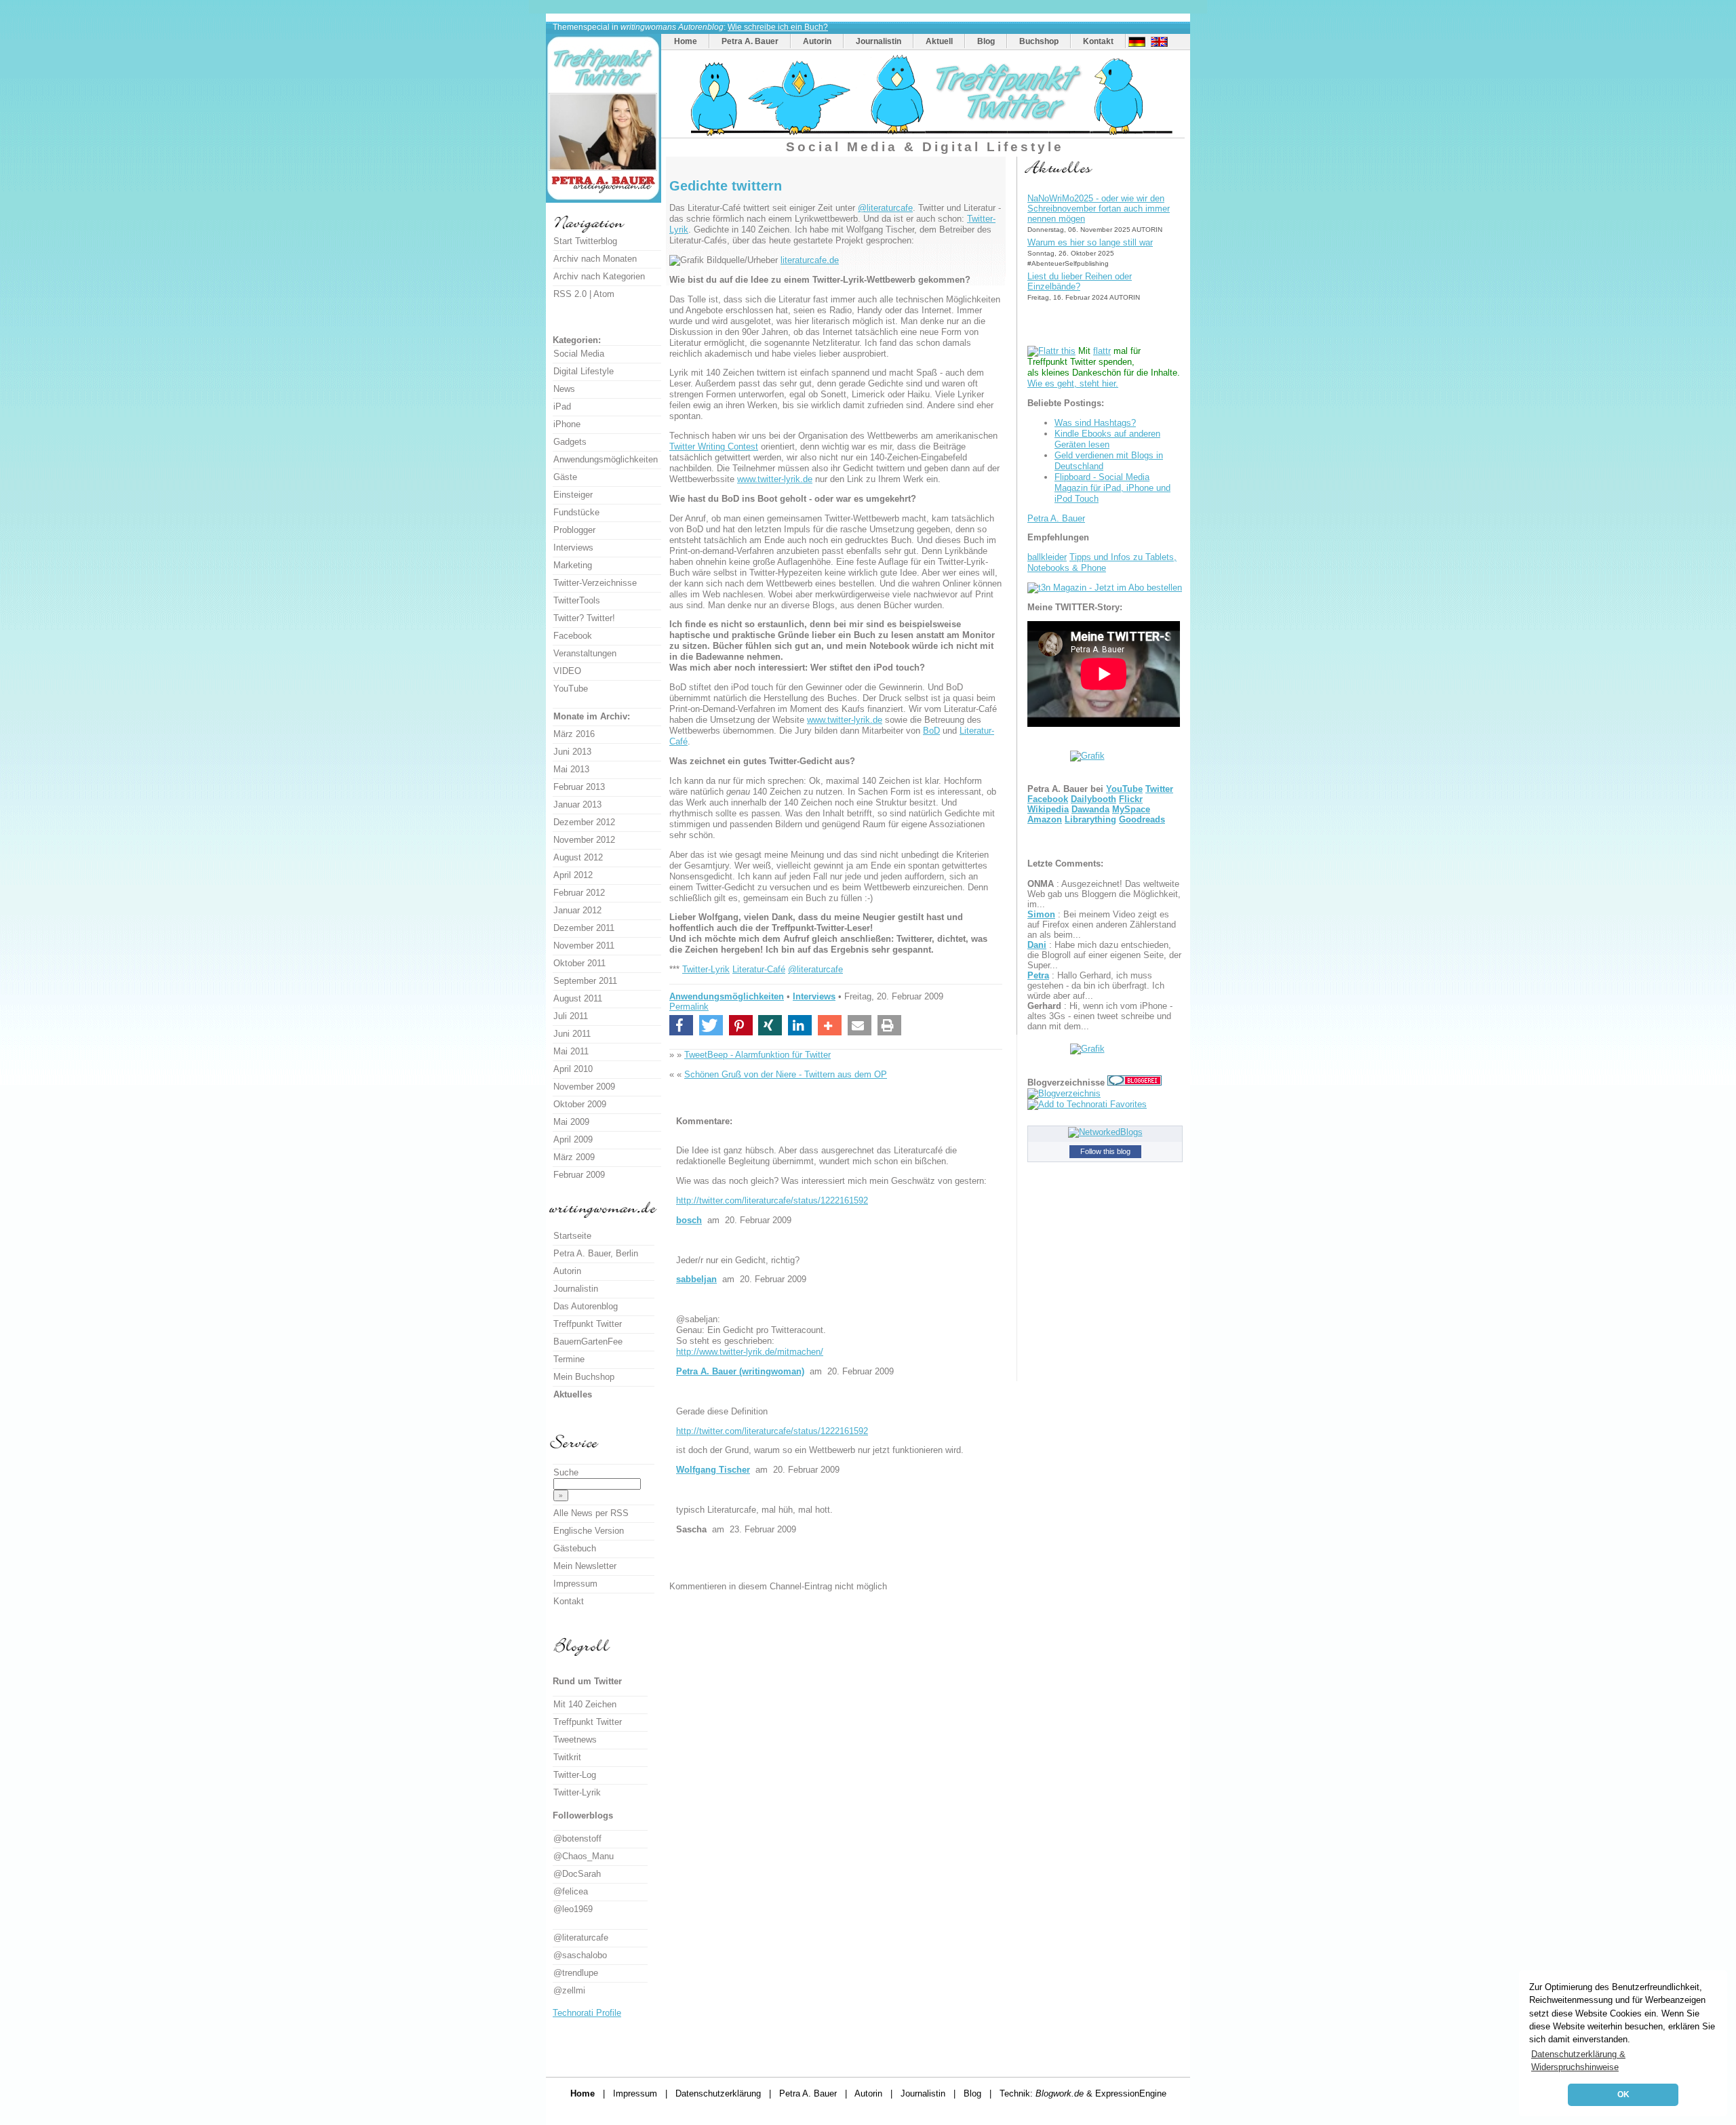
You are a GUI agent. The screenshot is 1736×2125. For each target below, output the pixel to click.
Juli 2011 (571, 1016)
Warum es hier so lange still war (1090, 242)
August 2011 (578, 998)
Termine (569, 1359)
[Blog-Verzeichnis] (1135, 1083)
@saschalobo (580, 1955)
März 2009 (574, 1157)
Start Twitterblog (585, 241)
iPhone (567, 424)
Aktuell (939, 41)
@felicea (571, 1891)
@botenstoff (577, 1839)
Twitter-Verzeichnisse (595, 583)
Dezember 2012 (584, 822)
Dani (1037, 945)
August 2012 (578, 857)
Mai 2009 (571, 1122)
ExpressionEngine (1131, 2093)
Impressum (575, 1584)
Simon (1041, 914)
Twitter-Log (575, 1775)
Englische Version (589, 1531)
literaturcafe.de (810, 260)
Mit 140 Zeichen (585, 1704)
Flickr (1131, 799)
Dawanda (1090, 809)
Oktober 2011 (579, 963)
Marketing (573, 565)
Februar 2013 (579, 787)
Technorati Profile (587, 2013)
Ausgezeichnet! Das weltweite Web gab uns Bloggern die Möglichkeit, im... (1104, 894)
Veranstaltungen (585, 653)
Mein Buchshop (584, 1377)
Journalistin (879, 41)
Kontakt (1098, 41)
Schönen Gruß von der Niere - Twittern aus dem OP (786, 1074)
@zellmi (569, 1990)
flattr (1102, 351)
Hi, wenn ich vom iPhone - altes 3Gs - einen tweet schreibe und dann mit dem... (1100, 1016)
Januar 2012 (577, 910)
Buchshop (1039, 41)
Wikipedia (1048, 809)
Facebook (1048, 799)
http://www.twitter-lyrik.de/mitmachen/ (750, 1352)
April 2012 (573, 875)
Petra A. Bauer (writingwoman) (740, 1371)
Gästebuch (575, 1548)
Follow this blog (1105, 1151)
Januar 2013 (577, 805)
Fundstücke (576, 512)
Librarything (1090, 819)
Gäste (565, 477)
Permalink (689, 1007)
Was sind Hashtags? (1095, 423)
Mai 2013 (571, 769)
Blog (986, 41)
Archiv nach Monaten (595, 259)
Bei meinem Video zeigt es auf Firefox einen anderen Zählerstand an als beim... (1102, 925)
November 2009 (584, 1087)
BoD (931, 731)
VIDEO (567, 671)
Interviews (814, 996)
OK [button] (1623, 2094)
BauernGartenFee (588, 1342)
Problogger (574, 530)
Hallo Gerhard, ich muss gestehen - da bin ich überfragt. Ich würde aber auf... (1096, 986)
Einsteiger (573, 495)
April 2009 (573, 1139)
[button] (681, 1025)
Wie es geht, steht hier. (1073, 383)
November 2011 (584, 946)
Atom (604, 294)
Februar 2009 (579, 1175)
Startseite (572, 1236)
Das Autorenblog (586, 1306)
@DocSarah (577, 1874)
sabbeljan (696, 1279)
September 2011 (585, 981)
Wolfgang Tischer (713, 1470)
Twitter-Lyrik (706, 969)
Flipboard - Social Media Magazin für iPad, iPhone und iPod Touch (1112, 488)
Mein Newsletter (585, 1566)
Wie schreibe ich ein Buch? (778, 27)
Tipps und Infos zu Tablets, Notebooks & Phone (1102, 562)
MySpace (1131, 809)
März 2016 (574, 734)
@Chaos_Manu (584, 1856)
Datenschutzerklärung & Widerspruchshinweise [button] (1578, 2061)
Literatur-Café (759, 969)
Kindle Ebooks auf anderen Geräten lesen (1107, 439)
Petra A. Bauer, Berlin (596, 1253)
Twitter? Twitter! (584, 618)
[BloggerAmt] (1064, 1093)
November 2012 (584, 840)
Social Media (579, 354)
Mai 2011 (571, 1051)
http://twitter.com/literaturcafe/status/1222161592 (772, 1200)
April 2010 (573, 1069)
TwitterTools (577, 600)
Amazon (1045, 819)
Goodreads (1142, 819)
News (564, 389)
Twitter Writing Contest (714, 446)
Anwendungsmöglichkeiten (727, 996)
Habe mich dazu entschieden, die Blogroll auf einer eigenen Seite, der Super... (1104, 955)
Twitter (1159, 789)
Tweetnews (575, 1740)
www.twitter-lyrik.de (775, 479)
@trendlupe (576, 1973)
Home (686, 41)
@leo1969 (573, 1909)
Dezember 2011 (584, 928)
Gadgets (570, 442)
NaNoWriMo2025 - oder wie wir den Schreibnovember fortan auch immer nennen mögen (1099, 208)
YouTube (1124, 789)
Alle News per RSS (591, 1513)
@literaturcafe (885, 208)
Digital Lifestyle (584, 371)
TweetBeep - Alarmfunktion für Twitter (757, 1055)
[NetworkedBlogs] (1105, 1132)
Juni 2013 (572, 752)
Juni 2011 (572, 1034)
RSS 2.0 (570, 294)
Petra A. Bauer (750, 41)
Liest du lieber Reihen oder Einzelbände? (1080, 281)
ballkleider (1047, 557)
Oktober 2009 (580, 1104)
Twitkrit (567, 1757)
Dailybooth (1093, 799)
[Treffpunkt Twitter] (925, 135)
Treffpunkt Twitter (588, 1324)
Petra (1038, 975)
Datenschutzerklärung (718, 2093)
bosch (689, 1220)
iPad (562, 406)
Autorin (817, 41)
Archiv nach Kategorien (599, 276)
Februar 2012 (579, 893)
